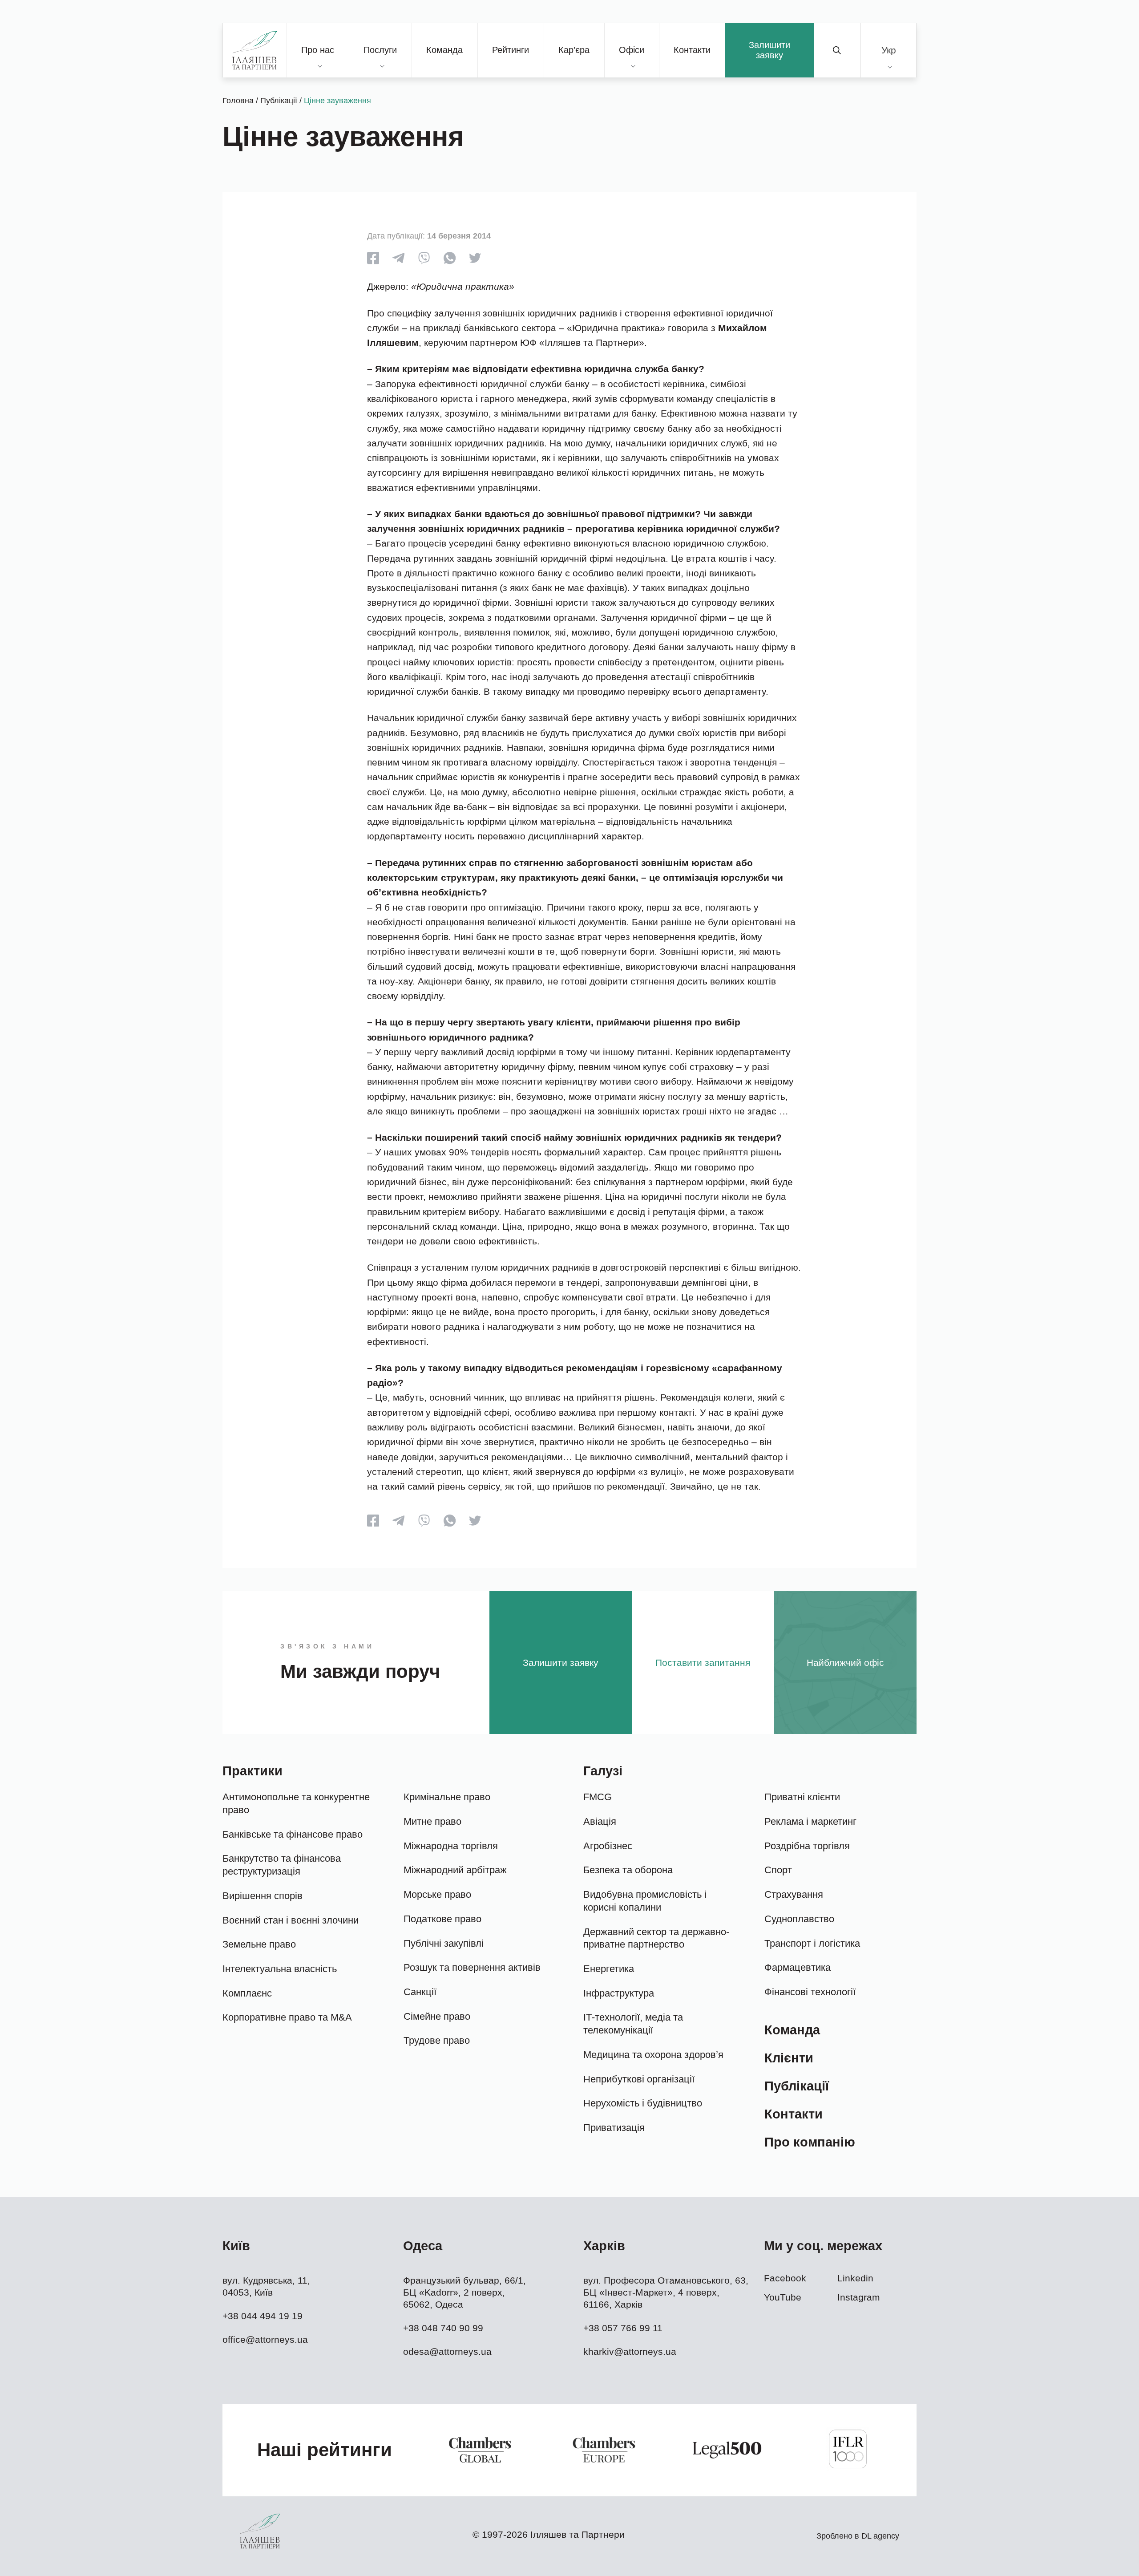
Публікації (279, 101)
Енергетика (609, 1969)
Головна (238, 101)
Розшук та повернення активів (472, 1967)
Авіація (600, 1821)
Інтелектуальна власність (280, 1969)
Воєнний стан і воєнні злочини (291, 1920)
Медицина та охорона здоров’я (653, 2055)
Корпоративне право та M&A (287, 2017)
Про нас (318, 50)
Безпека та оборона (628, 1870)
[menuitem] (889, 50)
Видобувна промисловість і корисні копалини (645, 1901)
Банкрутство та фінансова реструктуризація (282, 1865)
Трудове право (437, 2040)
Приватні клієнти (802, 1797)
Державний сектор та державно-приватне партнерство (656, 1938)
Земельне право (259, 1944)
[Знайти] (837, 50)
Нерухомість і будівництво (643, 2103)
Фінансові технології (810, 1992)
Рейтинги (511, 50)
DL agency (880, 2536)
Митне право (432, 1821)
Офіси (632, 50)
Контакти (692, 50)
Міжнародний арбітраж (455, 1870)
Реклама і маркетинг (810, 1821)
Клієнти (789, 2058)
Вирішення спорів (263, 1896)
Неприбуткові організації (639, 2079)
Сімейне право (437, 2016)
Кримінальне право (447, 1797)
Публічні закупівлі (444, 1943)
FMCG (598, 1797)
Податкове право (442, 1919)
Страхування (794, 1894)
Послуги (380, 50)
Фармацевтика (798, 1967)
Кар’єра (574, 50)
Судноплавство (799, 1919)
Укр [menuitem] (889, 50)
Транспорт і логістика (812, 1943)
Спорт (778, 1870)
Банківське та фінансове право (293, 1834)
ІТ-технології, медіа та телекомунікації (633, 2024)
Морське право (437, 1894)
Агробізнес (608, 1846)
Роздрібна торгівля (807, 1846)
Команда (444, 50)
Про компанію (810, 2142)
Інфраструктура (619, 1993)
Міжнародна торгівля (451, 1846)
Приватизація (614, 2128)
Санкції (420, 1992)
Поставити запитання (703, 1663)
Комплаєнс (247, 1993)
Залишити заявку (769, 50)
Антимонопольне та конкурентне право (296, 1803)
